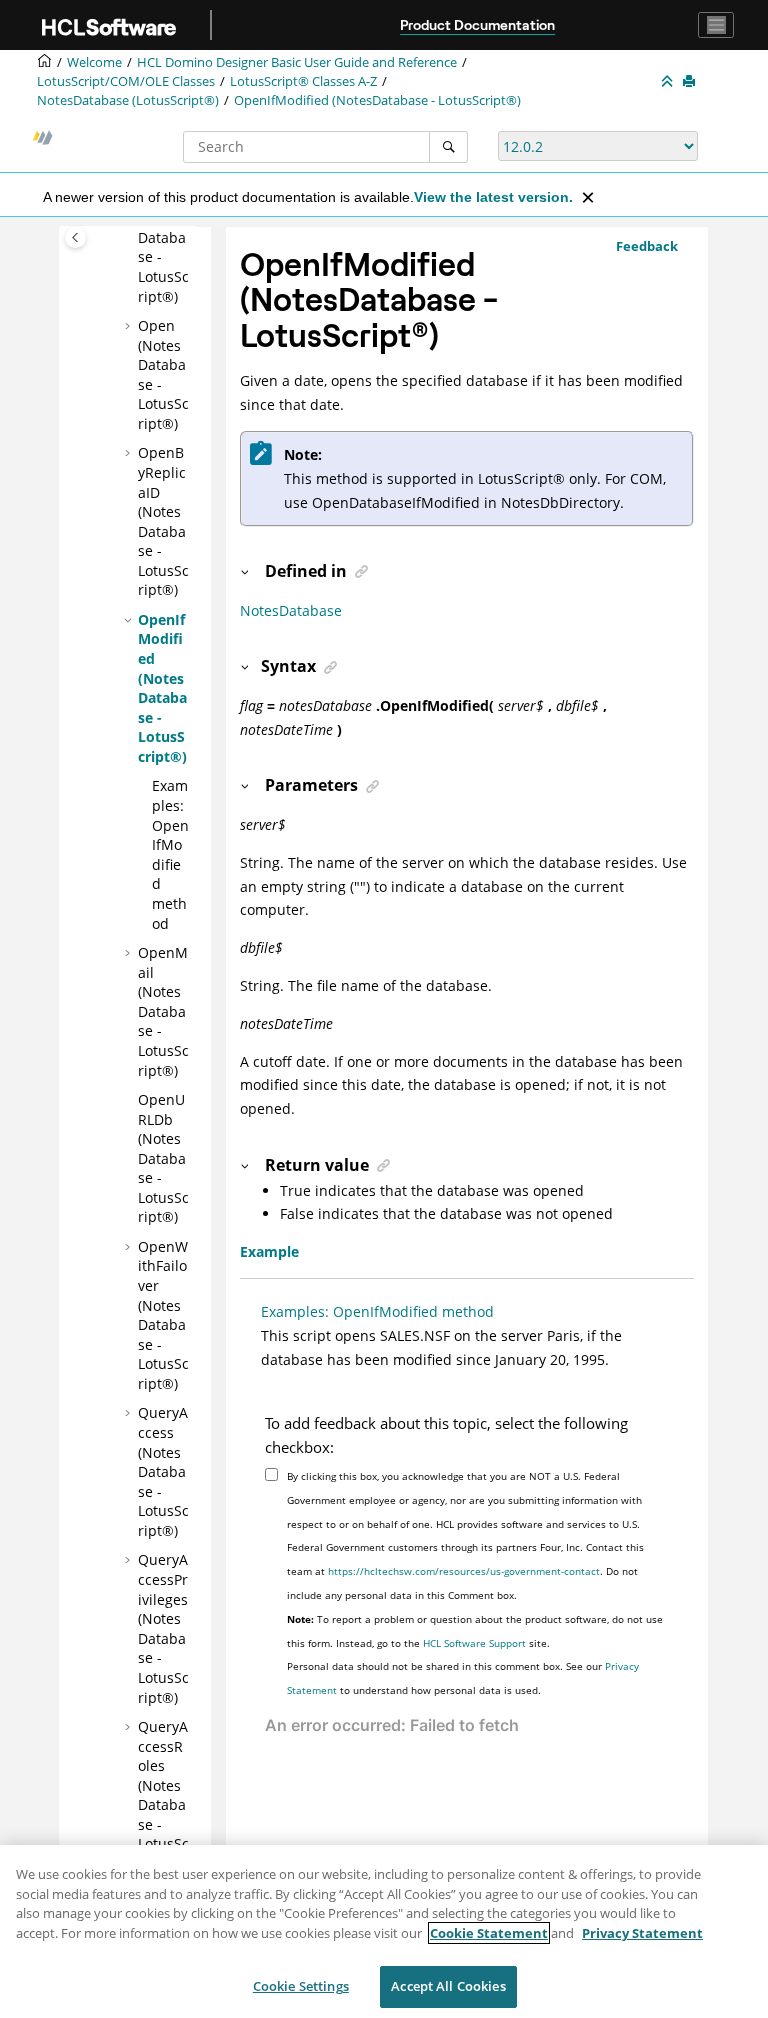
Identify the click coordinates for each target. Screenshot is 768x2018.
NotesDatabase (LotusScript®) (128, 100)
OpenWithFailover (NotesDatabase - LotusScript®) (163, 1315)
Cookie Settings (301, 1986)
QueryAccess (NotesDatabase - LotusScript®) (163, 1471)
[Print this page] (691, 82)
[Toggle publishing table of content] (75, 237)
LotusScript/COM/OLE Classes (126, 81)
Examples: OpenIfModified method (170, 854)
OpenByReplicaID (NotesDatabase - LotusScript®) (163, 521)
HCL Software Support (474, 1643)
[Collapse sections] (669, 82)
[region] (384, 1931)
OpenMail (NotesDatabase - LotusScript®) (163, 1011)
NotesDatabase (291, 610)
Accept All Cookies (448, 1986)
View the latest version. (493, 197)
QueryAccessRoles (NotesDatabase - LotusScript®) (163, 1795)
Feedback (647, 246)
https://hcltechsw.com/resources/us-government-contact (464, 1571)
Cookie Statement (489, 1933)
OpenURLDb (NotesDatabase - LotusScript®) (163, 1158)
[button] (130, 326)
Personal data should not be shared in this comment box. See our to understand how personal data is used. (463, 1678)
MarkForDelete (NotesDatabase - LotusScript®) (163, 237)
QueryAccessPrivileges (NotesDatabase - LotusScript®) (163, 1628)
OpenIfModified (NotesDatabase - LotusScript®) (377, 100)
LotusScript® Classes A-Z (303, 81)
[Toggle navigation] (716, 25)
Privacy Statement (642, 1933)
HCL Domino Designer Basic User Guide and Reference (297, 62)
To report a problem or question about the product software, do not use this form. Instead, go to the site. (475, 1631)
